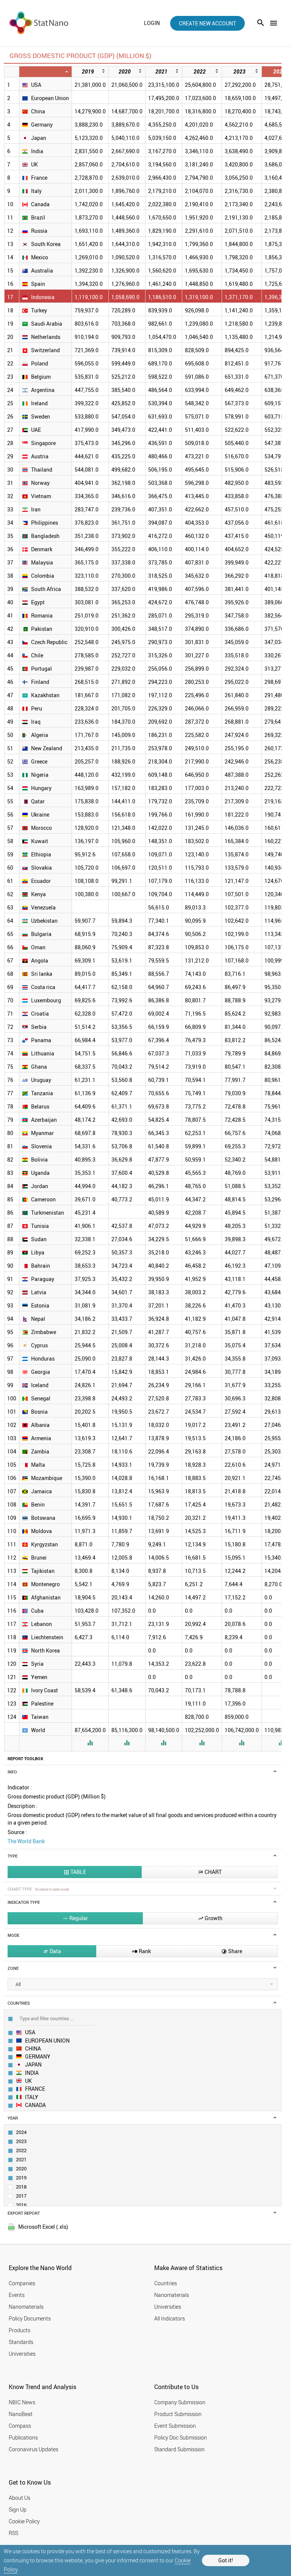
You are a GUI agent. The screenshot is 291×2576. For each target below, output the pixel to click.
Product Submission (178, 2414)
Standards (21, 2342)
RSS (13, 2533)
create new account (207, 23)
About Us (20, 2498)
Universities (22, 2354)
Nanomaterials (26, 2307)
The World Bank (26, 1841)
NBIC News (22, 2402)
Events (17, 2295)
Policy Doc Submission (181, 2437)
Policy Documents (30, 2318)
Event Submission (175, 2426)
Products (20, 2330)
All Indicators (170, 2318)
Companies (22, 2283)
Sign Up (18, 2509)
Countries (166, 2283)
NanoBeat (21, 2414)
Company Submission (180, 2402)
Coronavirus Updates (34, 2449)
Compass (20, 2426)
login (152, 23)
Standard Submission (179, 2449)
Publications (23, 2437)
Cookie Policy (24, 2521)
